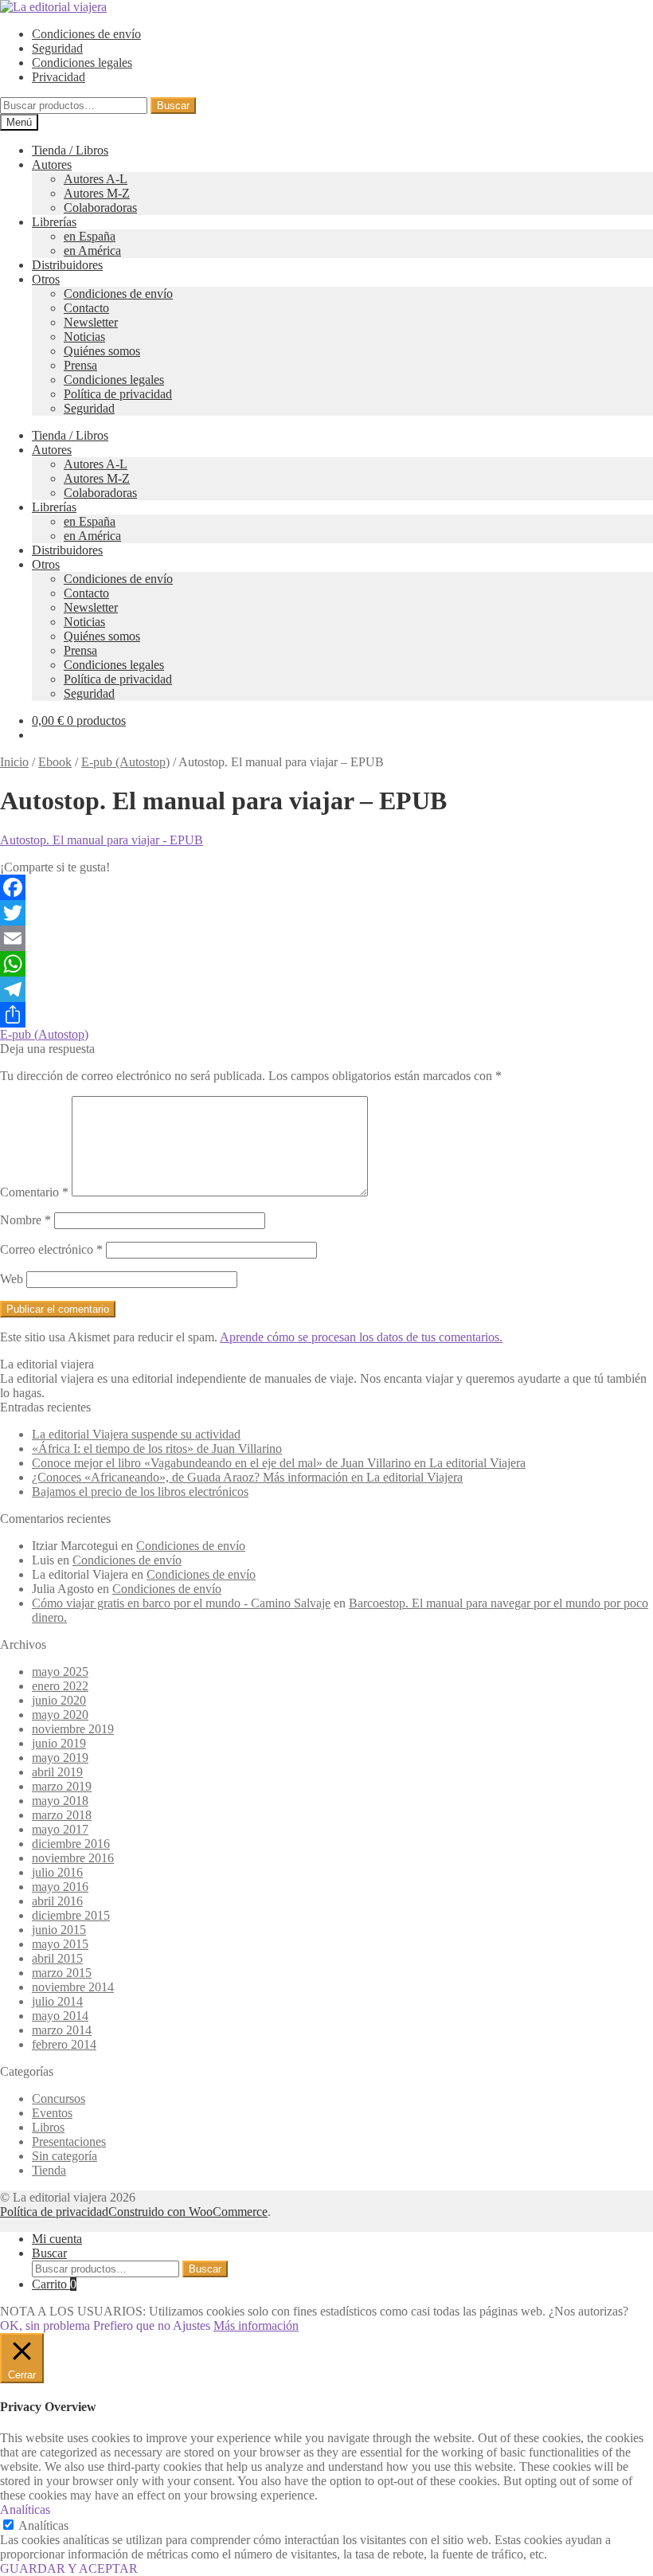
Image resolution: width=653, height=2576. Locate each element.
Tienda (49, 2170)
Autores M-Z (97, 193)
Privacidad (59, 77)
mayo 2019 (60, 1758)
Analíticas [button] (25, 2509)
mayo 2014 (60, 2016)
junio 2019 (59, 1743)
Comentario (34, 1192)
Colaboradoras (100, 207)
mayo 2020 (60, 1715)
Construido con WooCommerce (188, 2212)
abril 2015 (57, 1958)
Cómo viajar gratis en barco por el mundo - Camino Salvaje (181, 1603)
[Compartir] (326, 1015)
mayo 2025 (60, 1672)
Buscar (173, 106)
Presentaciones (69, 2141)
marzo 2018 (62, 1815)
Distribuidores (67, 265)
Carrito (54, 2284)
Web (12, 1279)
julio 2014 (57, 2001)
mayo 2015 (60, 1944)
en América (92, 251)
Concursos (59, 2098)
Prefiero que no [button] (132, 2325)
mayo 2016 (60, 1887)
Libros (48, 2127)
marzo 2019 (62, 1786)
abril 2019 (57, 1772)
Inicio (14, 762)
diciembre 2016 (71, 1844)
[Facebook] (326, 887)
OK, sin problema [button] (45, 2325)
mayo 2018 (60, 1801)
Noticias (84, 337)
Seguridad (57, 48)
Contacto (86, 308)
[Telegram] (326, 989)
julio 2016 (57, 1872)
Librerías (54, 222)
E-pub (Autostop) (125, 762)
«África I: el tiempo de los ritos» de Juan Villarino (157, 1449)
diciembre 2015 (71, 1915)
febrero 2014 (64, 2044)
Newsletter (91, 322)
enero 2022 (60, 1686)
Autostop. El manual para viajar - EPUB (102, 840)
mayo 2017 (60, 1829)
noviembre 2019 (73, 1729)
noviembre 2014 (73, 1987)
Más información (256, 2325)
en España (90, 236)
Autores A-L (96, 179)
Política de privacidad (118, 394)
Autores (52, 164)
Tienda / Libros (70, 150)
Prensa (80, 365)
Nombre (25, 1220)
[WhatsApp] (326, 964)
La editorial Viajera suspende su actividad (136, 1434)
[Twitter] (326, 913)
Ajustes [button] (192, 2325)
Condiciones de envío (86, 34)
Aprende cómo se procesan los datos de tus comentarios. (361, 1337)
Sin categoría (65, 2156)
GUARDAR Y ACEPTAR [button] (69, 2568)
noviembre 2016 (73, 1858)
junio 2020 (59, 1700)
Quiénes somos (102, 351)
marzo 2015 (62, 1973)
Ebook (55, 762)
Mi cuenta (57, 2239)
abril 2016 (57, 1901)
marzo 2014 (62, 2030)
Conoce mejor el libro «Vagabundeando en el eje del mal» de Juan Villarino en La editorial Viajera (279, 1463)
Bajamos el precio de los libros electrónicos (140, 1492)
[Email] (326, 938)
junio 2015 (59, 1930)
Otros (46, 279)
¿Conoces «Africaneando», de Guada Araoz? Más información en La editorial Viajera (247, 1477)
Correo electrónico (51, 1249)
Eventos (52, 2113)
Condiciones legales (82, 63)
